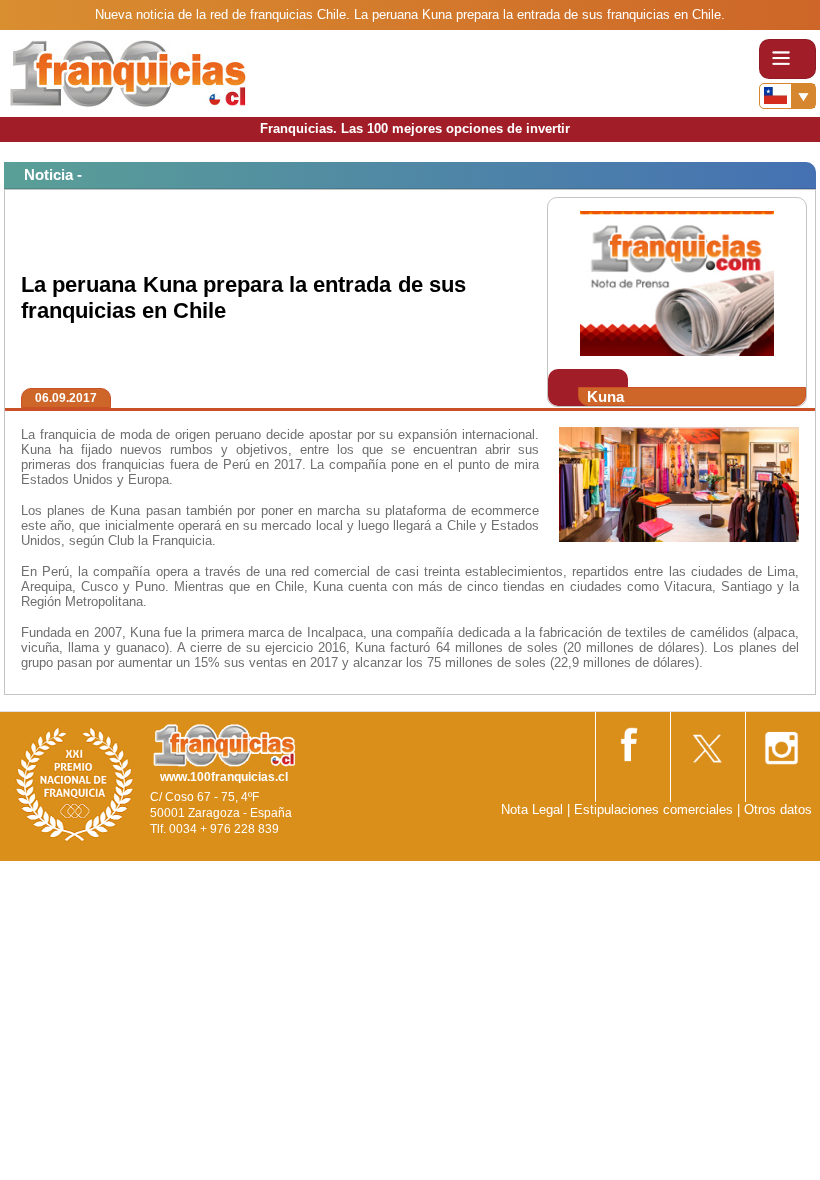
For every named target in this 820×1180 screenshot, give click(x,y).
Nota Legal (532, 809)
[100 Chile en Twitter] (706, 741)
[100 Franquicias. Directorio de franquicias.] (128, 72)
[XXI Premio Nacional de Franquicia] (75, 783)
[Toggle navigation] (787, 59)
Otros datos (778, 809)
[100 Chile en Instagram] (781, 741)
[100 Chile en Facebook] (631, 740)
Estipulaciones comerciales (655, 809)
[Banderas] (787, 96)
